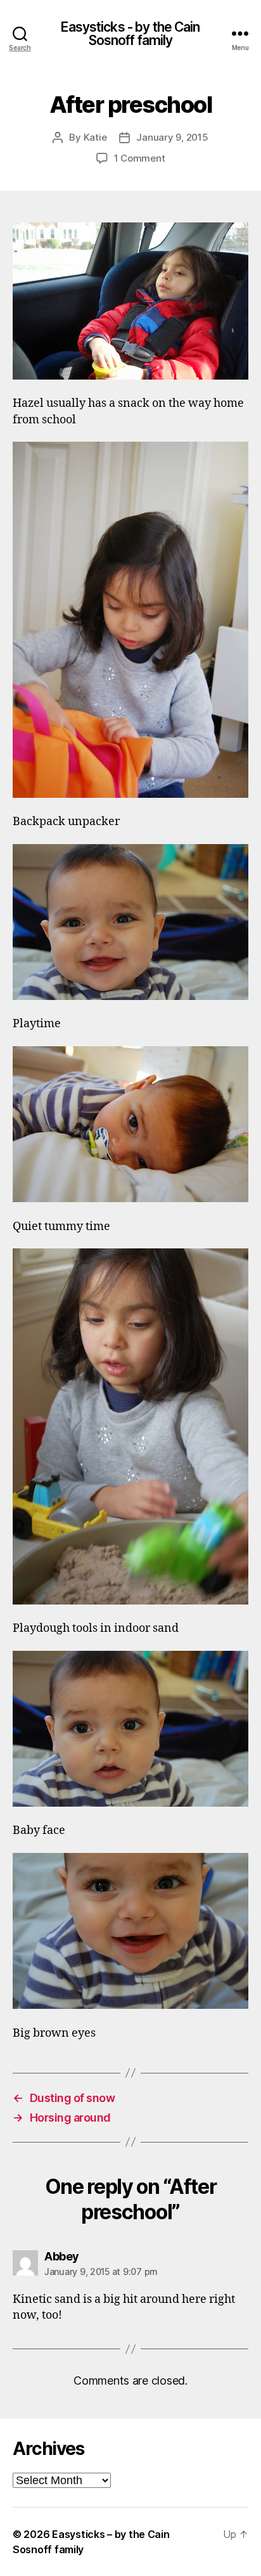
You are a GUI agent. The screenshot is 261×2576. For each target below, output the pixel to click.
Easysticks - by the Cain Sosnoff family (130, 34)
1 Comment (140, 158)
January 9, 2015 (172, 137)
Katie (95, 137)
